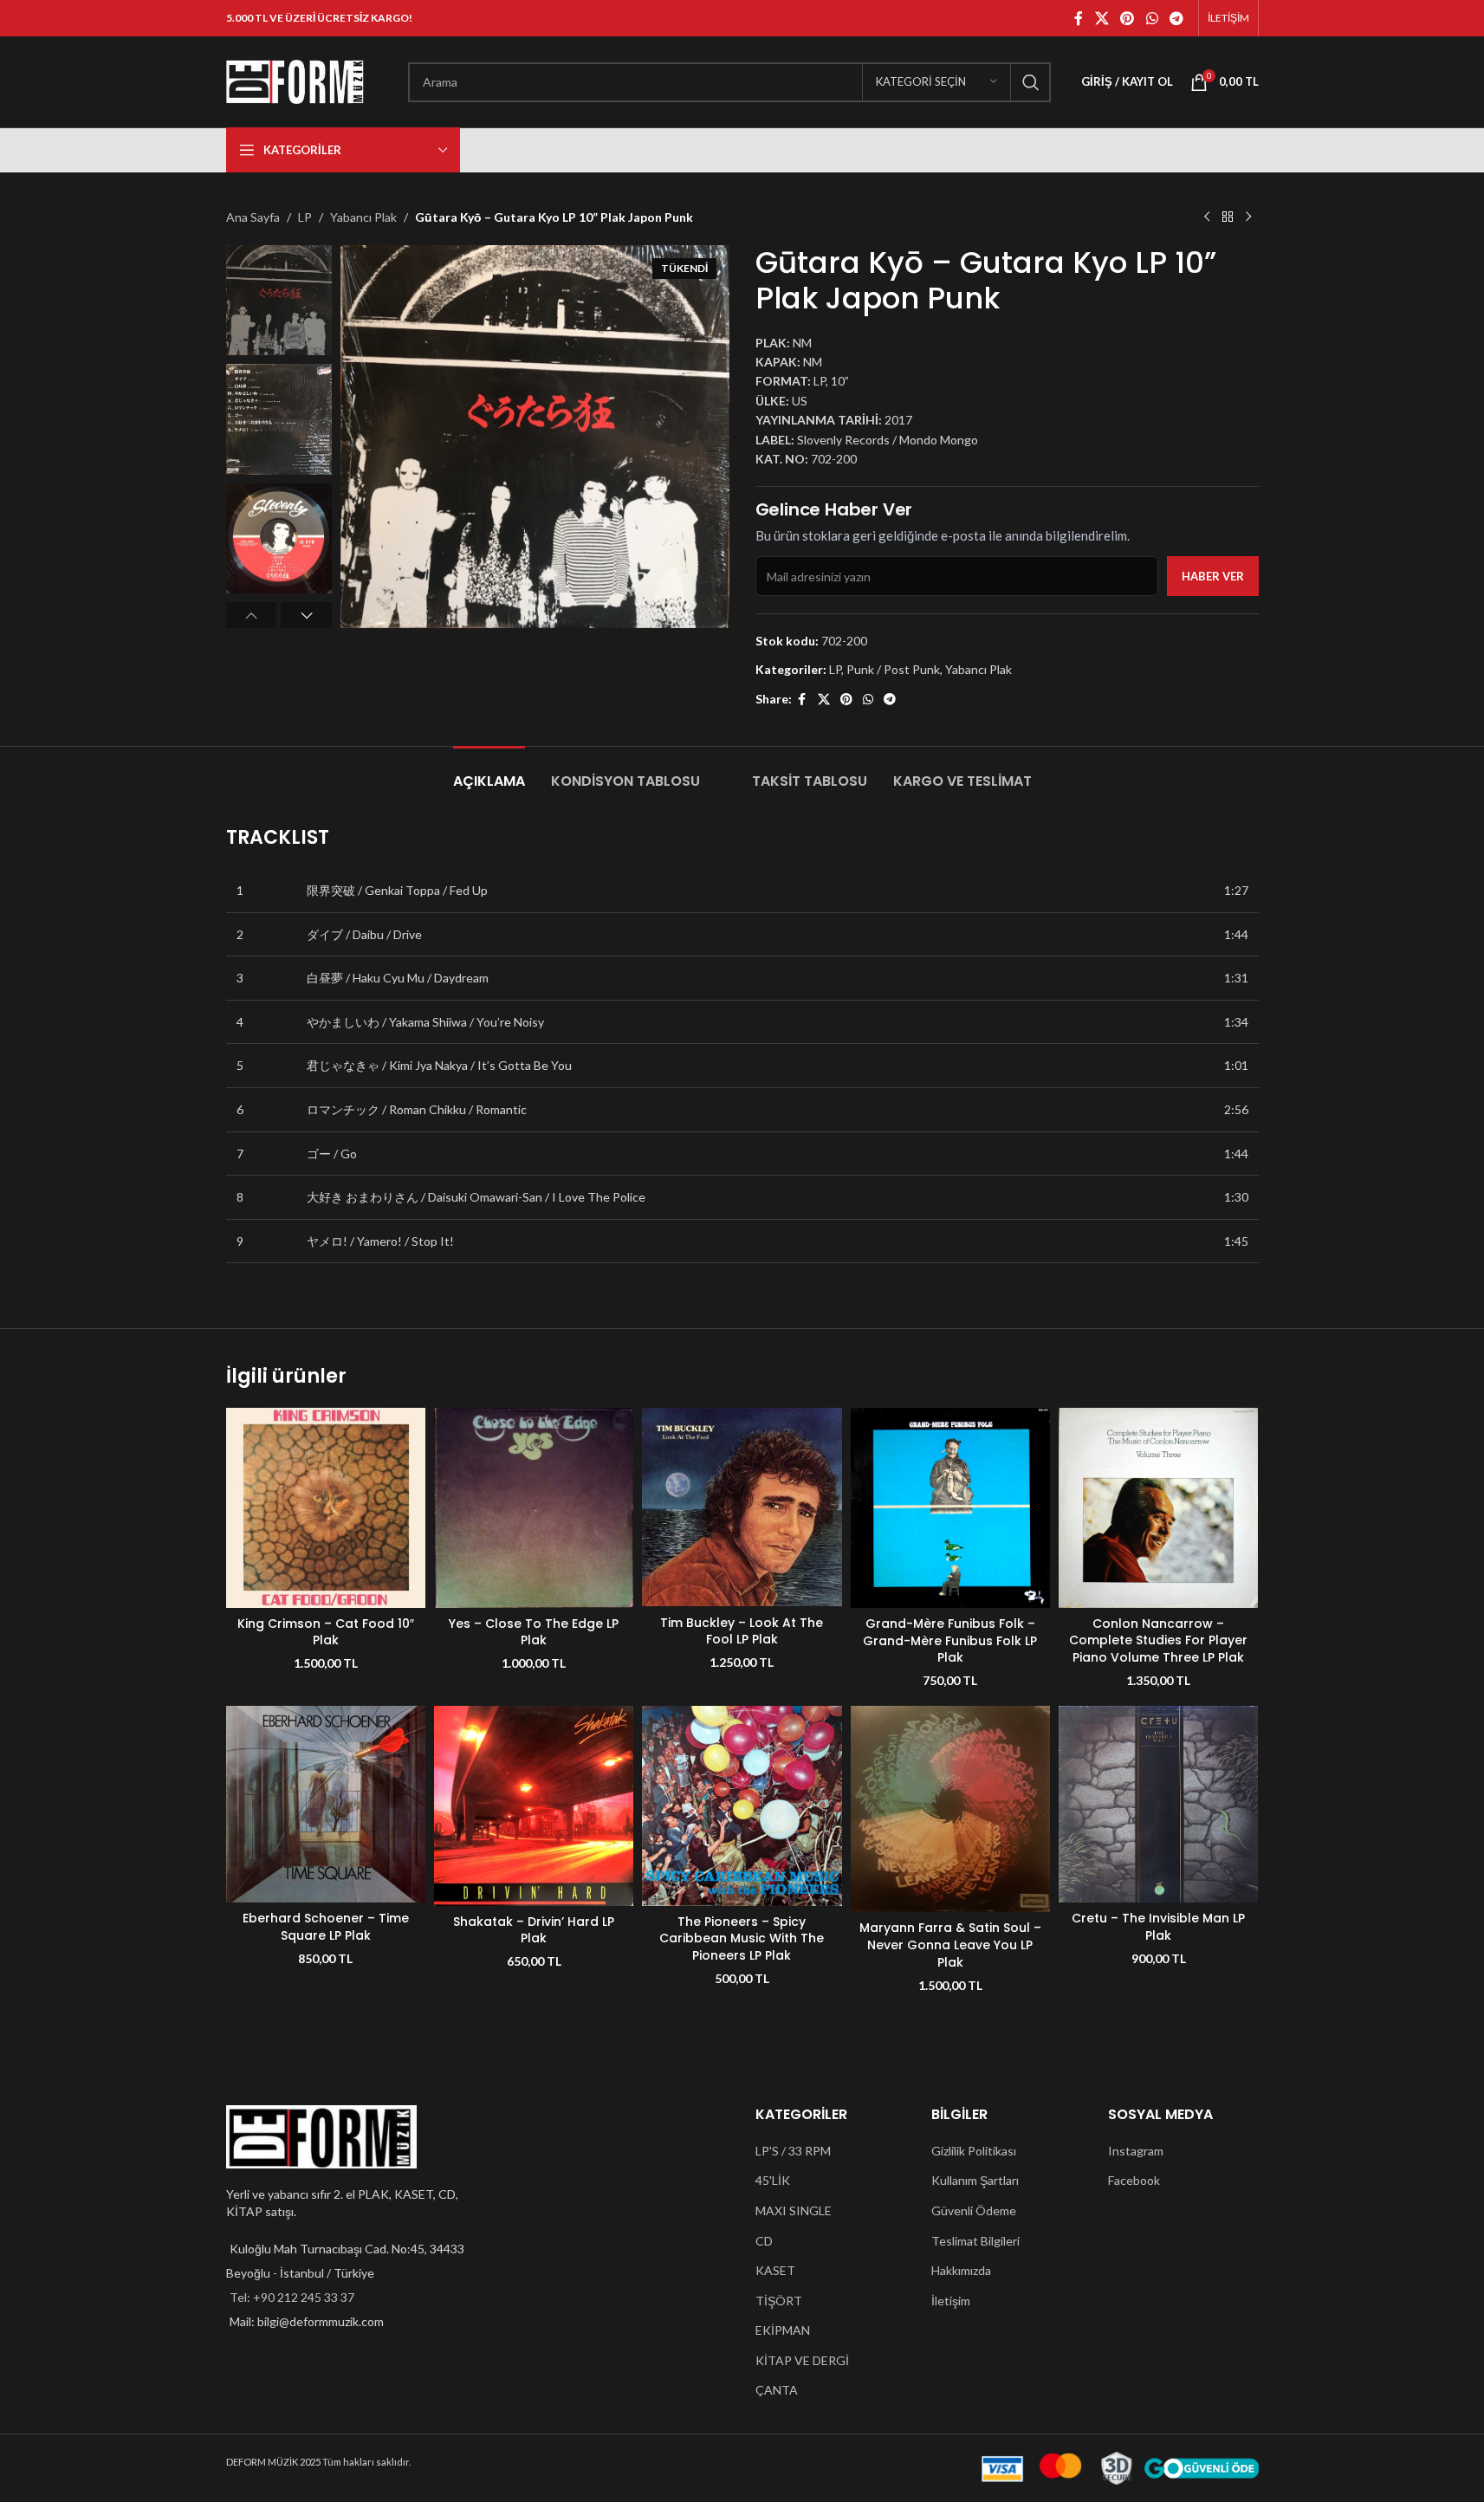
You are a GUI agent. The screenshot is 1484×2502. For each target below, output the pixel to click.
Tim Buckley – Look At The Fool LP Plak (742, 1631)
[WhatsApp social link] (1152, 18)
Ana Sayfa (253, 217)
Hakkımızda (961, 2270)
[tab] (489, 772)
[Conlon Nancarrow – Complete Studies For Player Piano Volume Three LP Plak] (1158, 1507)
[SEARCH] (1031, 82)
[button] (252, 615)
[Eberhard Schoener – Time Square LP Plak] (326, 1804)
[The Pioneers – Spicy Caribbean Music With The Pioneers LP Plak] (742, 1805)
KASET (775, 2270)
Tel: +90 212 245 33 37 (292, 2297)
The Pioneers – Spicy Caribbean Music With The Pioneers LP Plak (742, 1938)
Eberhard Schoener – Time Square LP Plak (326, 1927)
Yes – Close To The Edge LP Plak (534, 1632)
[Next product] (1248, 217)
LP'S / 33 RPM (793, 2151)
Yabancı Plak (363, 217)
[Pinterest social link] (1128, 18)
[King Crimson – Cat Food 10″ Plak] (326, 1507)
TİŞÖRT (779, 2301)
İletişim (951, 2301)
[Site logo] (295, 80)
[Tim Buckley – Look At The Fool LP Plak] (742, 1507)
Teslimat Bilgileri (975, 2241)
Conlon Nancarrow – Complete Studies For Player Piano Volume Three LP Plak (1158, 1640)
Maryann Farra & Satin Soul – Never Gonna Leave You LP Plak (950, 1945)
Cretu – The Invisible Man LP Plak (1158, 1927)
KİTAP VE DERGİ (802, 2360)
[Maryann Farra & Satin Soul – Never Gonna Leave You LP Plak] (950, 1809)
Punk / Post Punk (893, 669)
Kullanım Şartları (975, 2180)
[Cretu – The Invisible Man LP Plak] (1158, 1804)
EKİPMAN (783, 2330)
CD (764, 2241)
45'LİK (773, 2180)
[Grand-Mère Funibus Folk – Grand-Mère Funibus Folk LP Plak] (950, 1508)
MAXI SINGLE (794, 2210)
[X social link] (1102, 18)
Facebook (1134, 2180)
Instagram (1136, 2151)
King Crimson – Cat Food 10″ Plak (326, 1632)
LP (305, 217)
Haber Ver (1213, 576)
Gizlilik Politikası (974, 2151)
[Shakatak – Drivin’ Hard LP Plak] (534, 1805)
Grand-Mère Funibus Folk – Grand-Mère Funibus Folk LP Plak (950, 1640)
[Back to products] (1228, 217)
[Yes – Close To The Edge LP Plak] (534, 1507)
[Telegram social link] (1176, 18)
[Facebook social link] (1079, 18)
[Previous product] (1207, 217)
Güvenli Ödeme (974, 2210)
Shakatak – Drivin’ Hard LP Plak (534, 1930)
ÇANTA (777, 2390)
